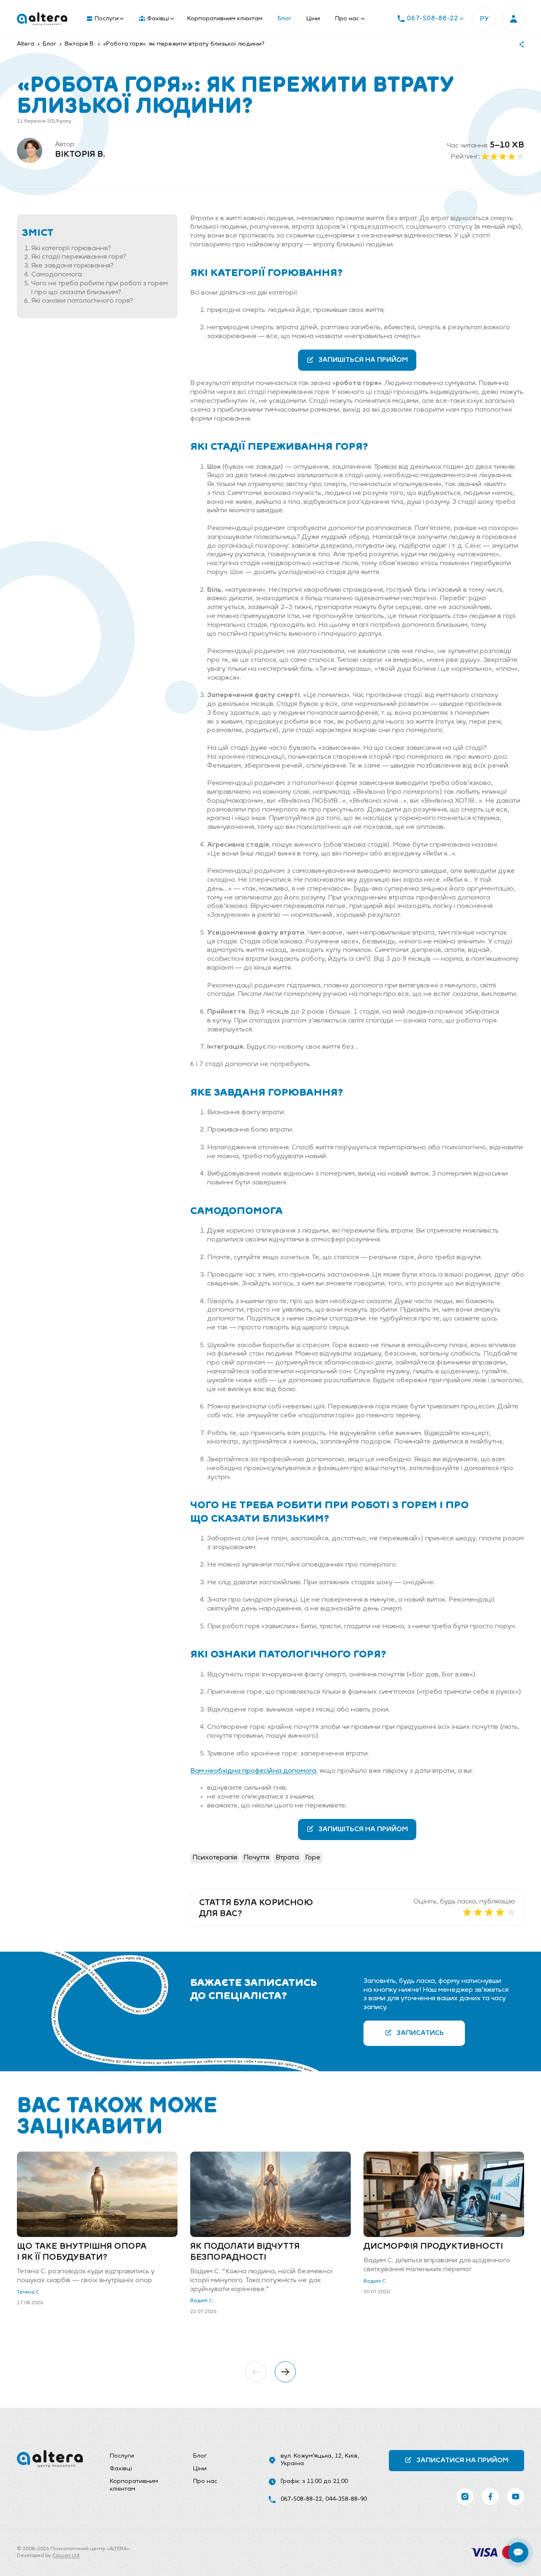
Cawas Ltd (66, 2556)
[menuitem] (103, 19)
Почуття (256, 1858)
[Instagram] (465, 2497)
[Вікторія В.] (30, 150)
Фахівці (158, 19)
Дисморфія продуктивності (433, 2247)
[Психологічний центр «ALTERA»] (42, 19)
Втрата (287, 1858)
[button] (256, 2372)
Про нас (347, 19)
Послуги (107, 19)
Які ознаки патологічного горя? (82, 301)
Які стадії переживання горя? (79, 257)
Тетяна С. (29, 2292)
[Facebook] (490, 2497)
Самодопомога (57, 275)
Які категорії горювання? (71, 249)
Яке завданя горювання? (72, 266)
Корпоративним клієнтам (225, 19)
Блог (284, 19)
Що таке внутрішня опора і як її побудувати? (82, 2252)
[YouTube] (516, 2497)
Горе (313, 1858)
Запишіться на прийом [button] (363, 360)
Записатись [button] (420, 2033)
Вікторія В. (80, 155)
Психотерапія (215, 1858)
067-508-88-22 (301, 2499)
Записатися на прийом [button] (462, 2461)
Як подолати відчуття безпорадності (245, 2252)
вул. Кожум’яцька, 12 (311, 2456)
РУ (484, 19)
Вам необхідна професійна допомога (253, 1771)
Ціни (313, 19)
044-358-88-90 (346, 2499)
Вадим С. (202, 2301)
